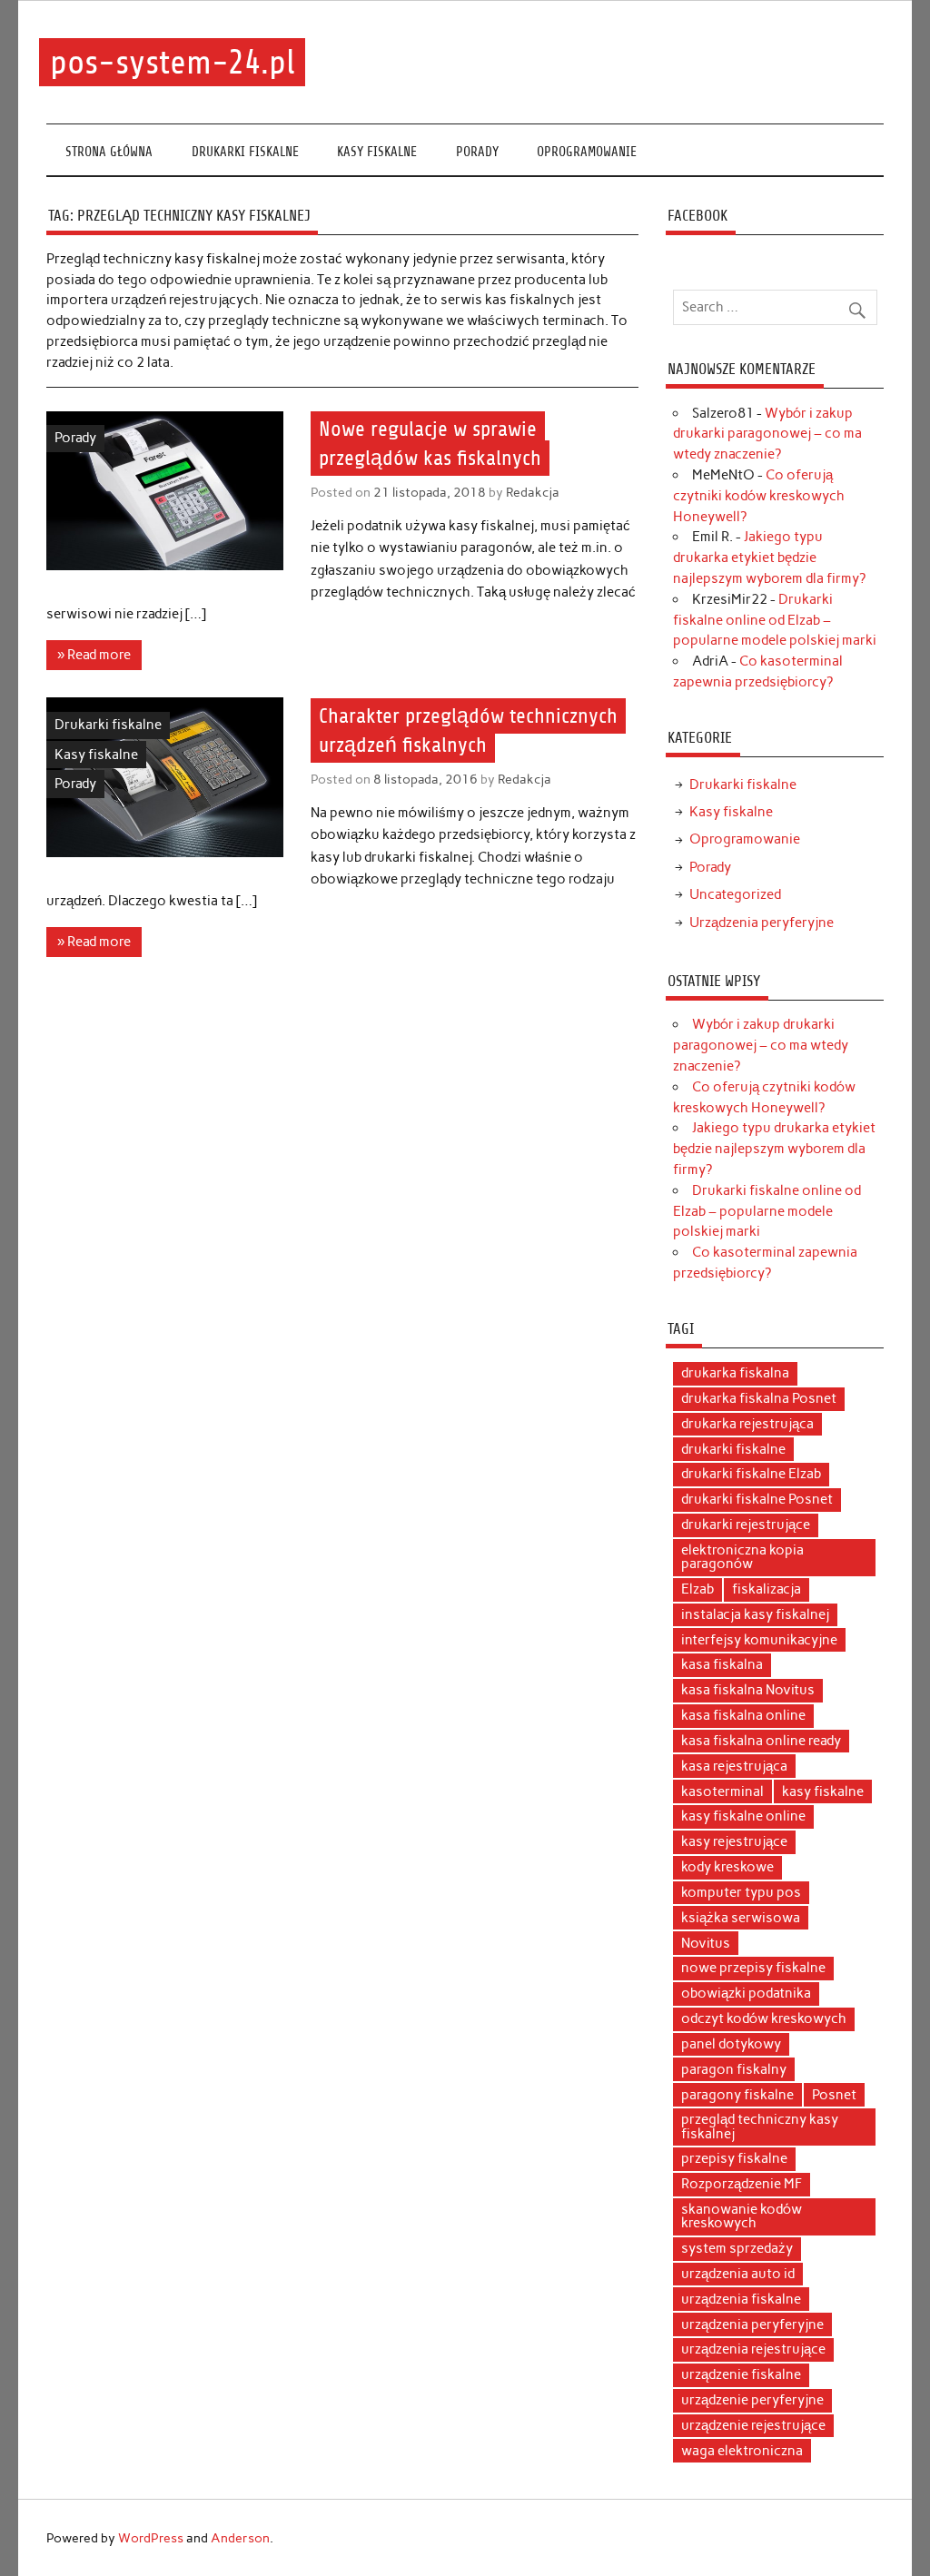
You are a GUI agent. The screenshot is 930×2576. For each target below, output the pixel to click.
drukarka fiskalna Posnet (759, 1398)
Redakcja (533, 492)
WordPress (151, 2538)
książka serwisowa (741, 1918)
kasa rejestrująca (734, 1766)
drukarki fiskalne (733, 1449)
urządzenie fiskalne (741, 2374)
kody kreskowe (727, 1867)
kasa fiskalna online (743, 1715)
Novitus (706, 1943)
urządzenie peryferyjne (752, 2400)
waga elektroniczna (742, 2451)
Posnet (834, 2095)
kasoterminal (722, 1791)
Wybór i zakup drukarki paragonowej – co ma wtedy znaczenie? (767, 434)
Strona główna (109, 152)
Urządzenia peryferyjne (762, 923)
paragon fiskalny (734, 2069)
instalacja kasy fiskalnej (755, 1614)
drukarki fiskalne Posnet (757, 1499)
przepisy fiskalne (734, 2158)
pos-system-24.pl (173, 62)
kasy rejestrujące (734, 1841)
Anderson (240, 2538)
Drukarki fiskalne (245, 152)
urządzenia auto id (738, 2274)
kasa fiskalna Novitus (748, 1690)
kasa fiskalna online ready (761, 1741)
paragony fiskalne (737, 2095)
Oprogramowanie (587, 152)
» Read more (94, 655)
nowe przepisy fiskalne (753, 1968)
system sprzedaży (737, 2248)
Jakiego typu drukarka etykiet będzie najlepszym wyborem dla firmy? (769, 558)
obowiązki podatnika (746, 1993)
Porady (477, 152)
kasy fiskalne (823, 1791)
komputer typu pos (741, 1892)
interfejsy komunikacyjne (759, 1640)
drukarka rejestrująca (747, 1424)
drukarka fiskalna (735, 1373)
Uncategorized (735, 894)
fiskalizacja (767, 1589)
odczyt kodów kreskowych (764, 2018)
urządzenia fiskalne (741, 2299)
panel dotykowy (731, 2044)
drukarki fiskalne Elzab (751, 1474)
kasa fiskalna (722, 1664)
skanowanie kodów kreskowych (742, 2216)
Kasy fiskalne (377, 152)
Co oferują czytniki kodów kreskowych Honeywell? (759, 496)
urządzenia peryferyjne (752, 2324)
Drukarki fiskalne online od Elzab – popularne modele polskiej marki (775, 620)
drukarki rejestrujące (746, 1525)
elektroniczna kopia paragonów (742, 1557)
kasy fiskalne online (743, 1816)
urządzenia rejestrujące (753, 2349)
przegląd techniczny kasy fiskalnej (760, 2126)
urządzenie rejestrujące (753, 2425)
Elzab (697, 1589)
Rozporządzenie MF (742, 2184)
